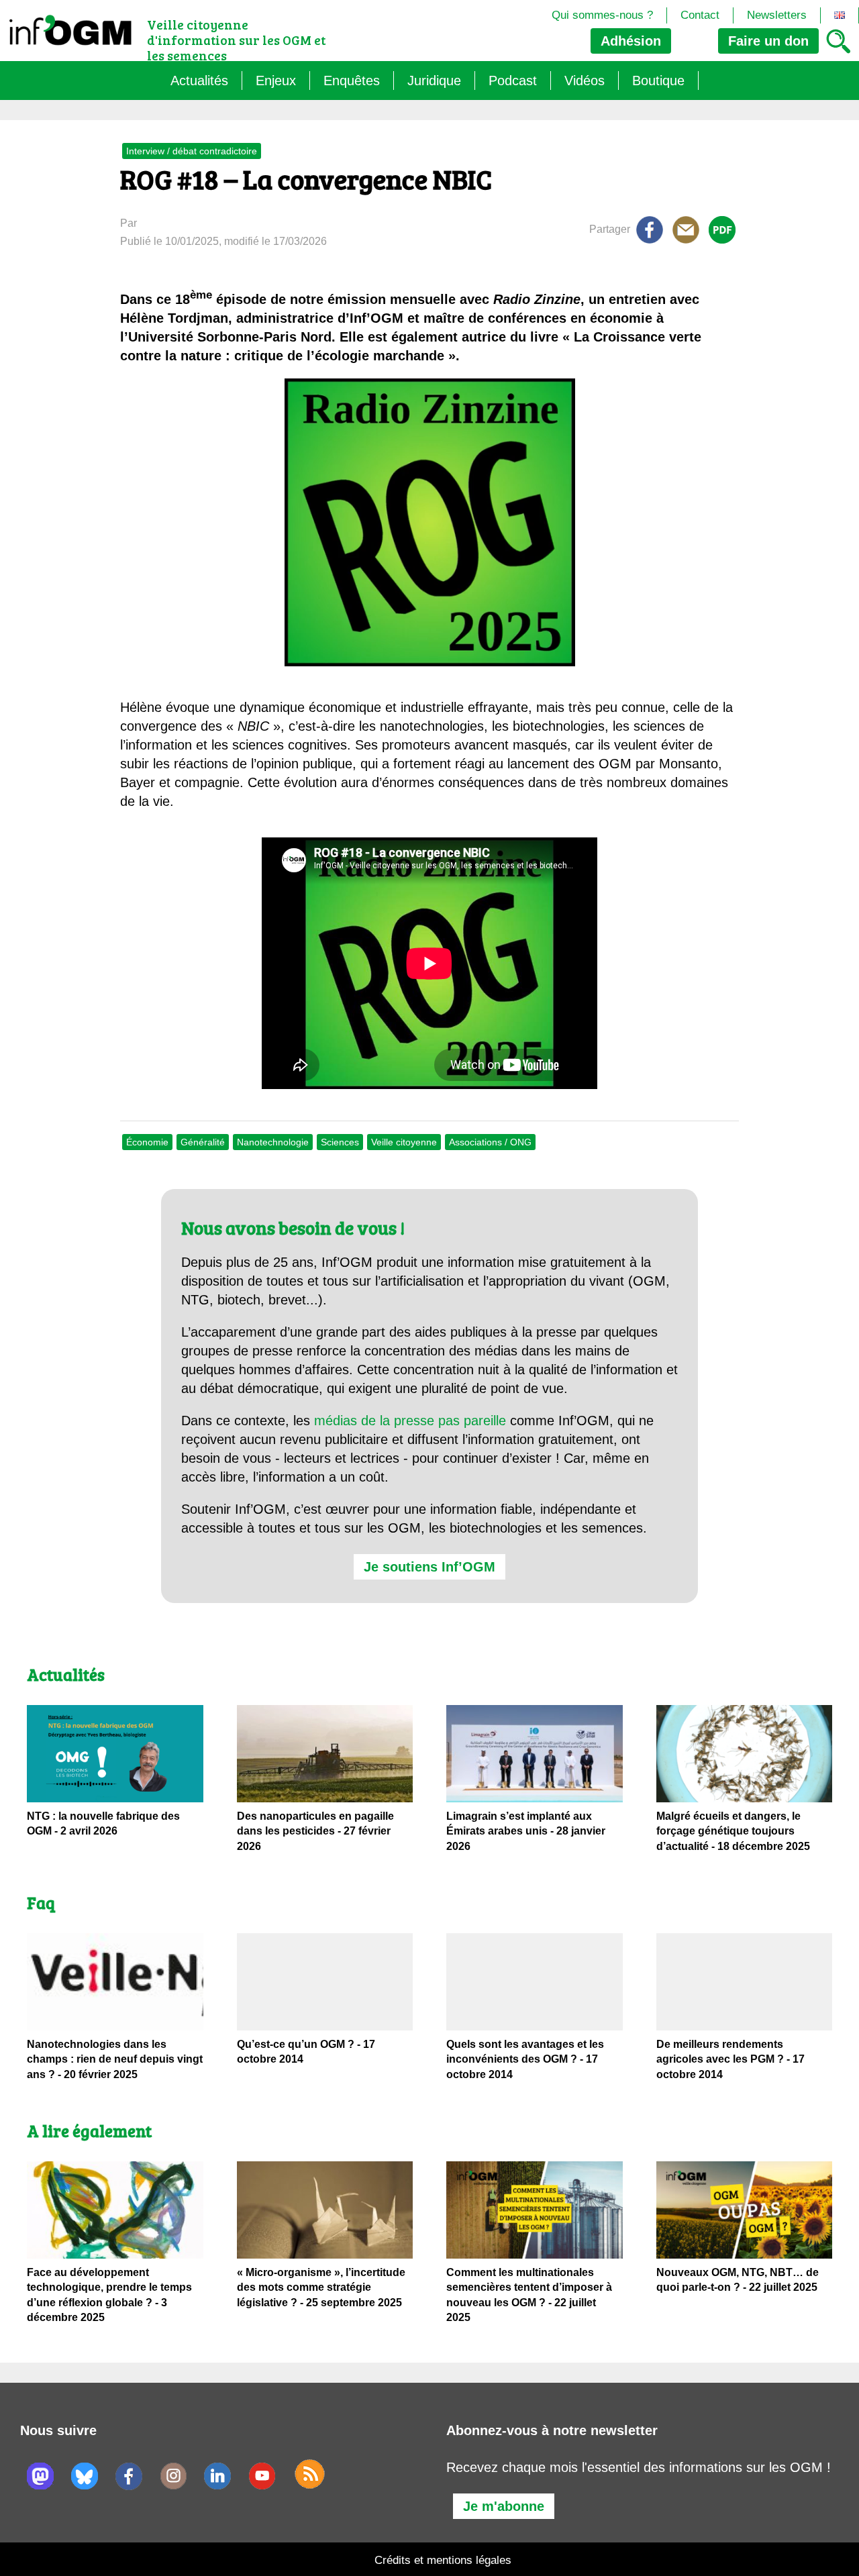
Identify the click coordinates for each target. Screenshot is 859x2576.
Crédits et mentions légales (443, 2560)
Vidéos (585, 81)
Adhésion (631, 41)
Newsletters (777, 15)
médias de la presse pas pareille (410, 1421)
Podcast (513, 81)
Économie (147, 1142)
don (768, 41)
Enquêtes (352, 81)
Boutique (658, 81)
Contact (700, 15)
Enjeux (276, 81)
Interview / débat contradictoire (192, 151)
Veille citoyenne (404, 1142)
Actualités (199, 81)
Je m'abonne (504, 2506)
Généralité (203, 1142)
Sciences (340, 1142)
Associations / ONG (490, 1142)
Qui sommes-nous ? (602, 15)
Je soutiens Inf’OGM (429, 1567)
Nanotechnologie (273, 1142)
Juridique (434, 81)
